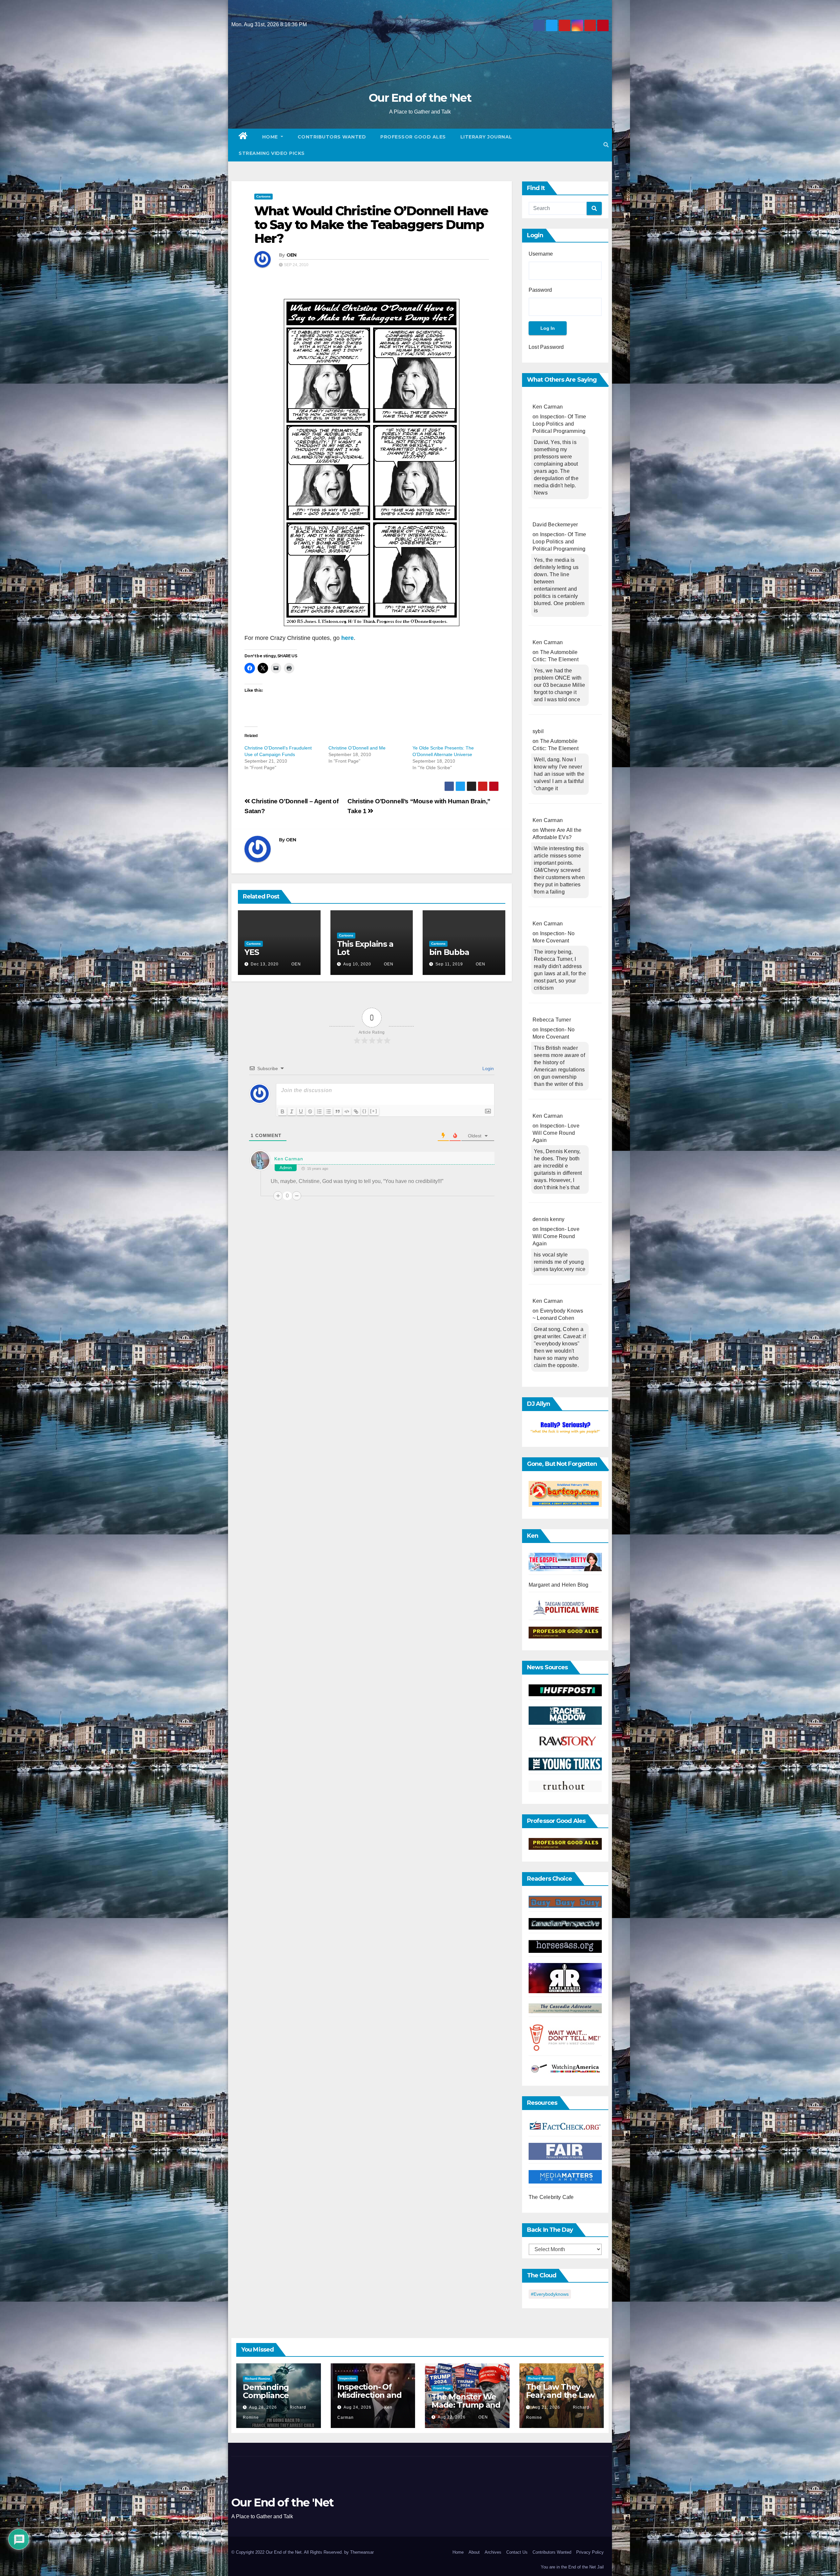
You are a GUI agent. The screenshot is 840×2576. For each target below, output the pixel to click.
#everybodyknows (550, 2294)
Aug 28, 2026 (263, 2407)
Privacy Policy (590, 2552)
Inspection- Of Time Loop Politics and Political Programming (559, 424)
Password (540, 290)
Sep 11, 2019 (449, 964)
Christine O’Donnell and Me (357, 748)
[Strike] (310, 1111)
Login (487, 1068)
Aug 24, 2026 (357, 2407)
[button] (606, 145)
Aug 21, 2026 (546, 2407)
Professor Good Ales (413, 137)
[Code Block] (347, 1111)
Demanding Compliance (266, 2391)
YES (252, 952)
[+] (374, 1111)
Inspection (348, 2378)
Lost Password (546, 347)
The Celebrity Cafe (551, 2197)
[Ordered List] (319, 1111)
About (474, 2552)
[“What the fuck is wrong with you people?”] (565, 1428)
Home (271, 137)
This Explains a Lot (365, 948)
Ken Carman (289, 1159)
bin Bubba (449, 952)
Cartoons (263, 196)
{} (365, 1111)
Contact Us (517, 2552)
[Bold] (283, 1111)
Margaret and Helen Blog (559, 1585)
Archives (493, 2552)
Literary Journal (486, 137)
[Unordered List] (328, 1111)
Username (541, 254)
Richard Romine (258, 2379)
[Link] (356, 1111)
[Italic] (292, 1111)
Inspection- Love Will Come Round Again (556, 1133)
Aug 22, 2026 (452, 2417)
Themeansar (362, 2552)
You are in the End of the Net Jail (572, 2567)
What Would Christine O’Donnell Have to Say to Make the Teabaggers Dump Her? (371, 225)
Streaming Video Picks (272, 153)
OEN (292, 255)
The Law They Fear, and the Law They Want (560, 2395)
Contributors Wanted (332, 137)
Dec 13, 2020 (265, 964)
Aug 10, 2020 (357, 964)
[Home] (243, 137)
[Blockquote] (338, 1111)
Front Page (442, 2388)
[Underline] (301, 1111)
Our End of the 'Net (420, 98)
